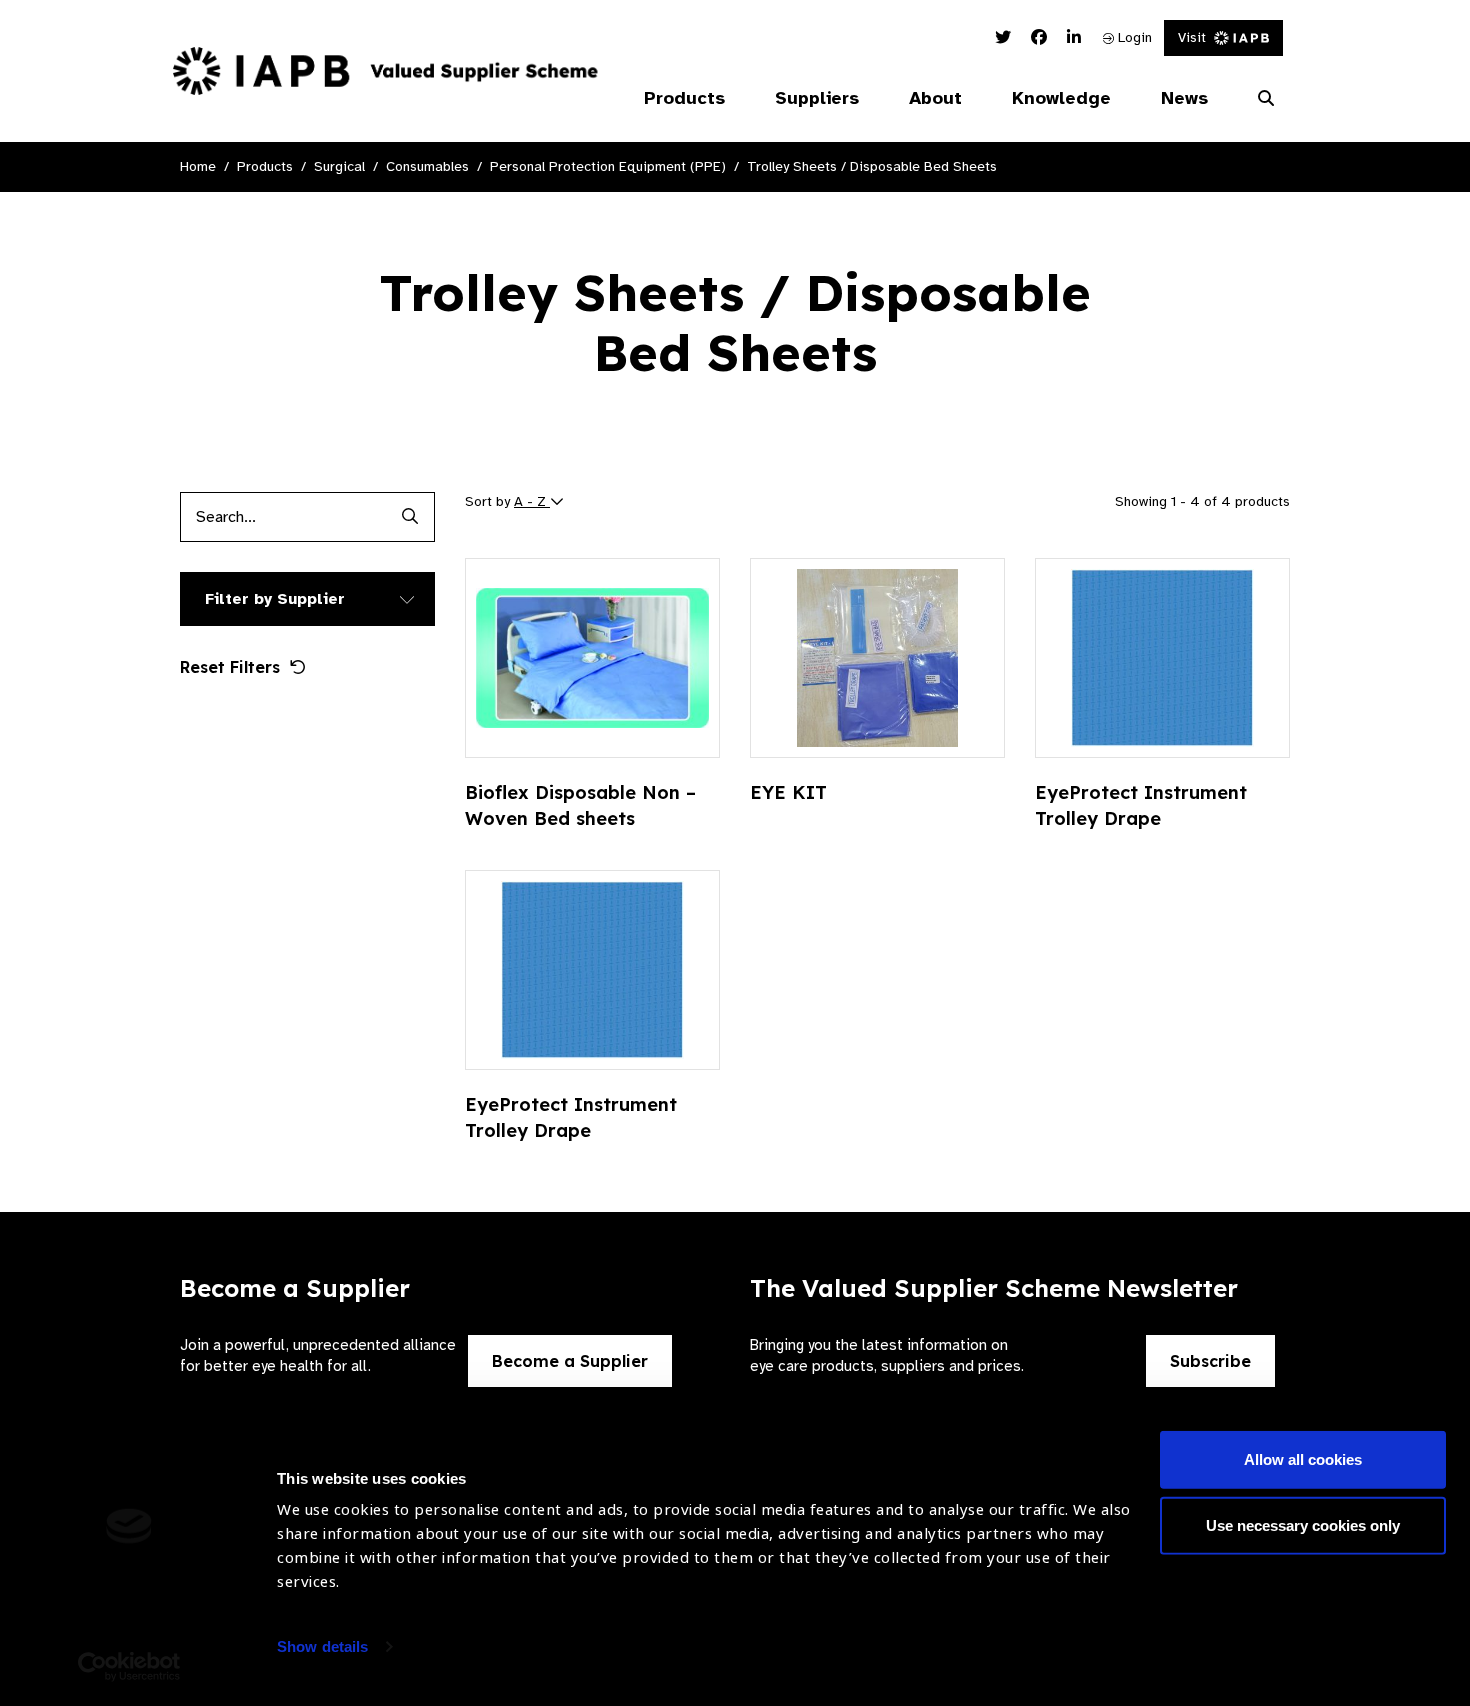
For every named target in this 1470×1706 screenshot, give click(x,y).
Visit (1192, 37)
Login (1133, 37)
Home (198, 166)
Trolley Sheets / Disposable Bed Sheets (872, 166)
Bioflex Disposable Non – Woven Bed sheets (580, 805)
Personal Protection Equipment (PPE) (608, 166)
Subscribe (1210, 1361)
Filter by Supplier (275, 599)
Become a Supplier (570, 1361)
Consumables (427, 166)
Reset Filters (230, 667)
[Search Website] (1266, 99)
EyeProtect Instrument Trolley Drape (1141, 805)
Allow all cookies (1303, 1459)
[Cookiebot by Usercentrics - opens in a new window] (129, 1667)
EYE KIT (788, 792)
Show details (322, 1646)
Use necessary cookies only (1303, 1524)
